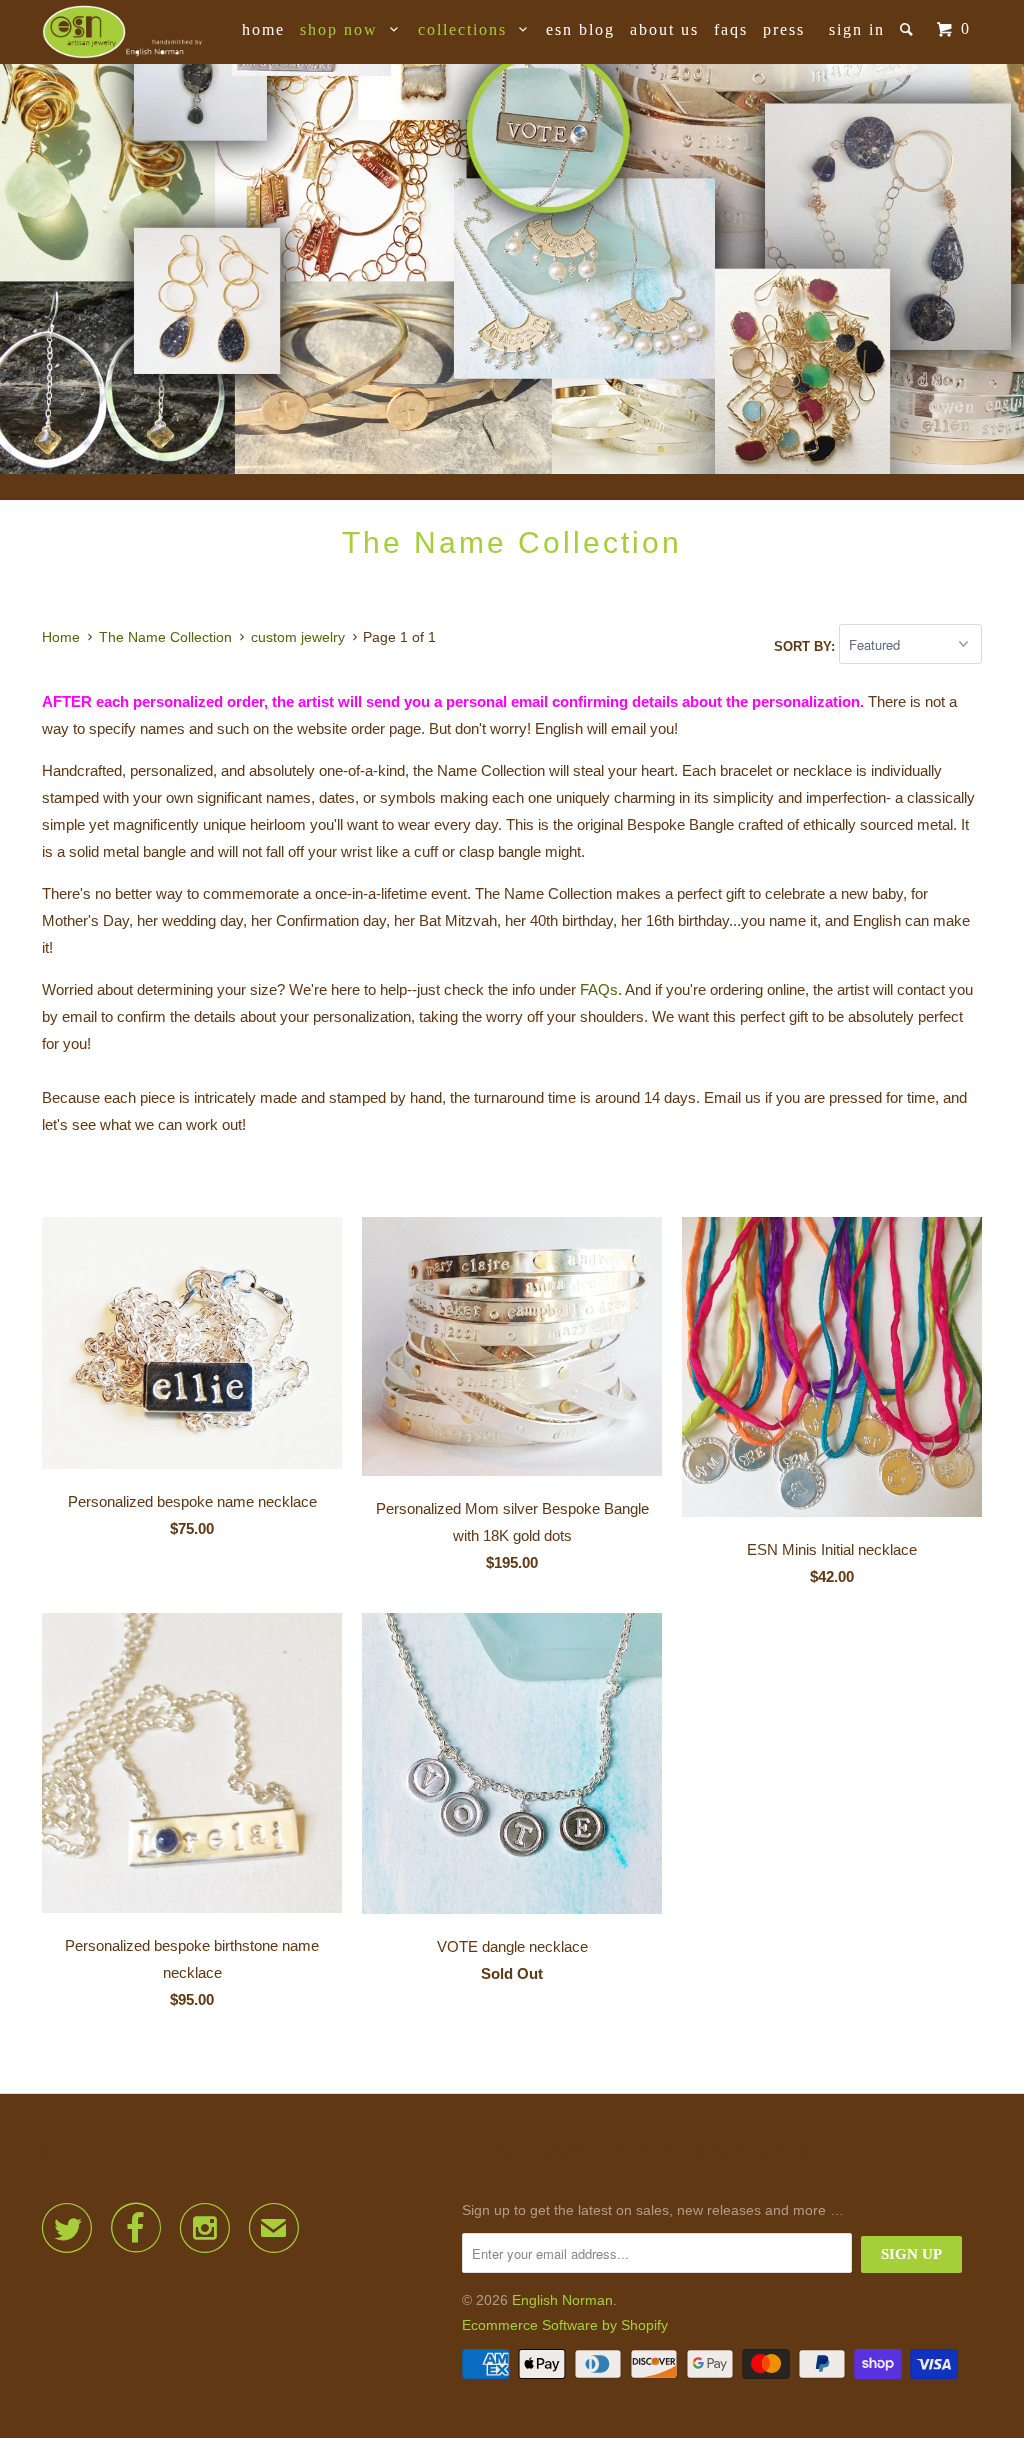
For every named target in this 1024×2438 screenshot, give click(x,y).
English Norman (562, 2300)
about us (664, 29)
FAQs (731, 29)
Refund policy (753, 2152)
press (784, 29)
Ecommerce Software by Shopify (565, 2325)
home (263, 29)
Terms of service (608, 2152)
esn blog (580, 29)
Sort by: (806, 645)
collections (468, 29)
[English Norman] (122, 32)
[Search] (909, 29)
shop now (345, 29)
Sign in (857, 29)
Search (490, 2152)
